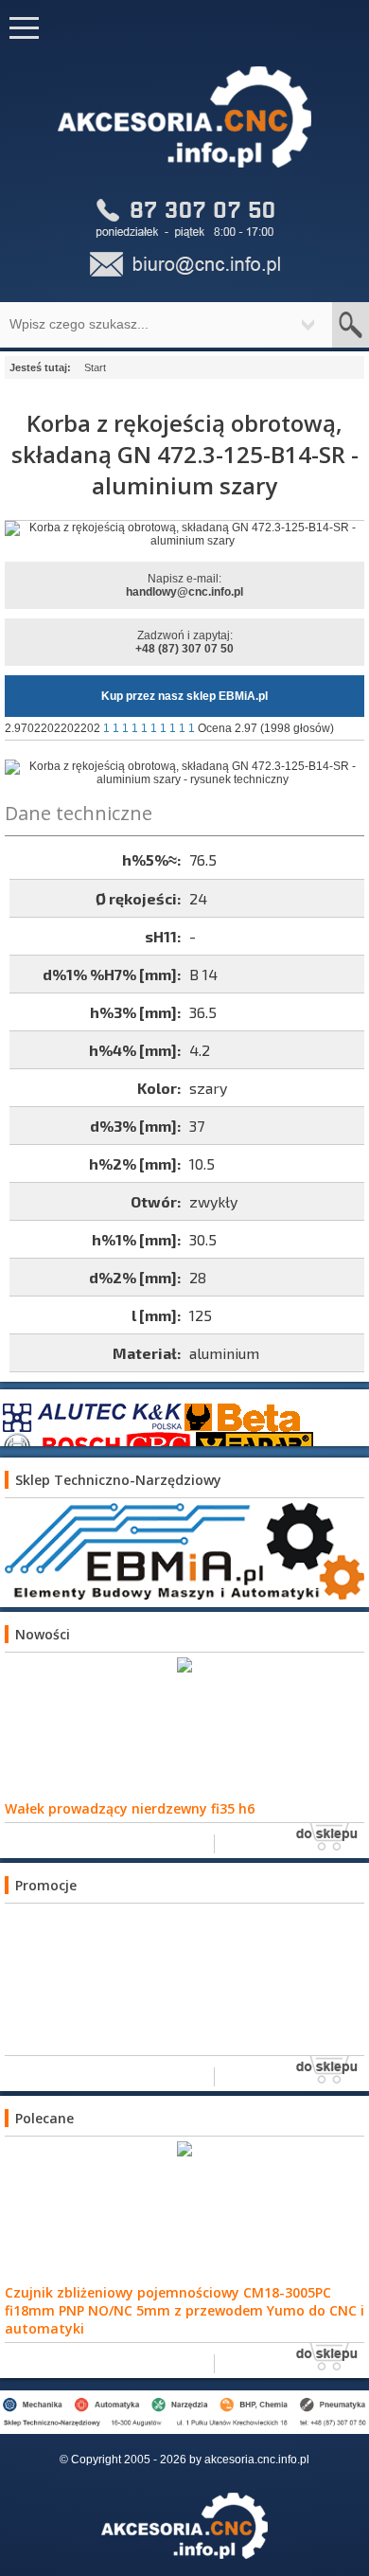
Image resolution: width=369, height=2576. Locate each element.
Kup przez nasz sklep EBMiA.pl (184, 696)
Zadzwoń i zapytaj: (184, 642)
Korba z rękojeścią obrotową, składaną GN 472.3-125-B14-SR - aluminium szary (185, 454)
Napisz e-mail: (184, 585)
